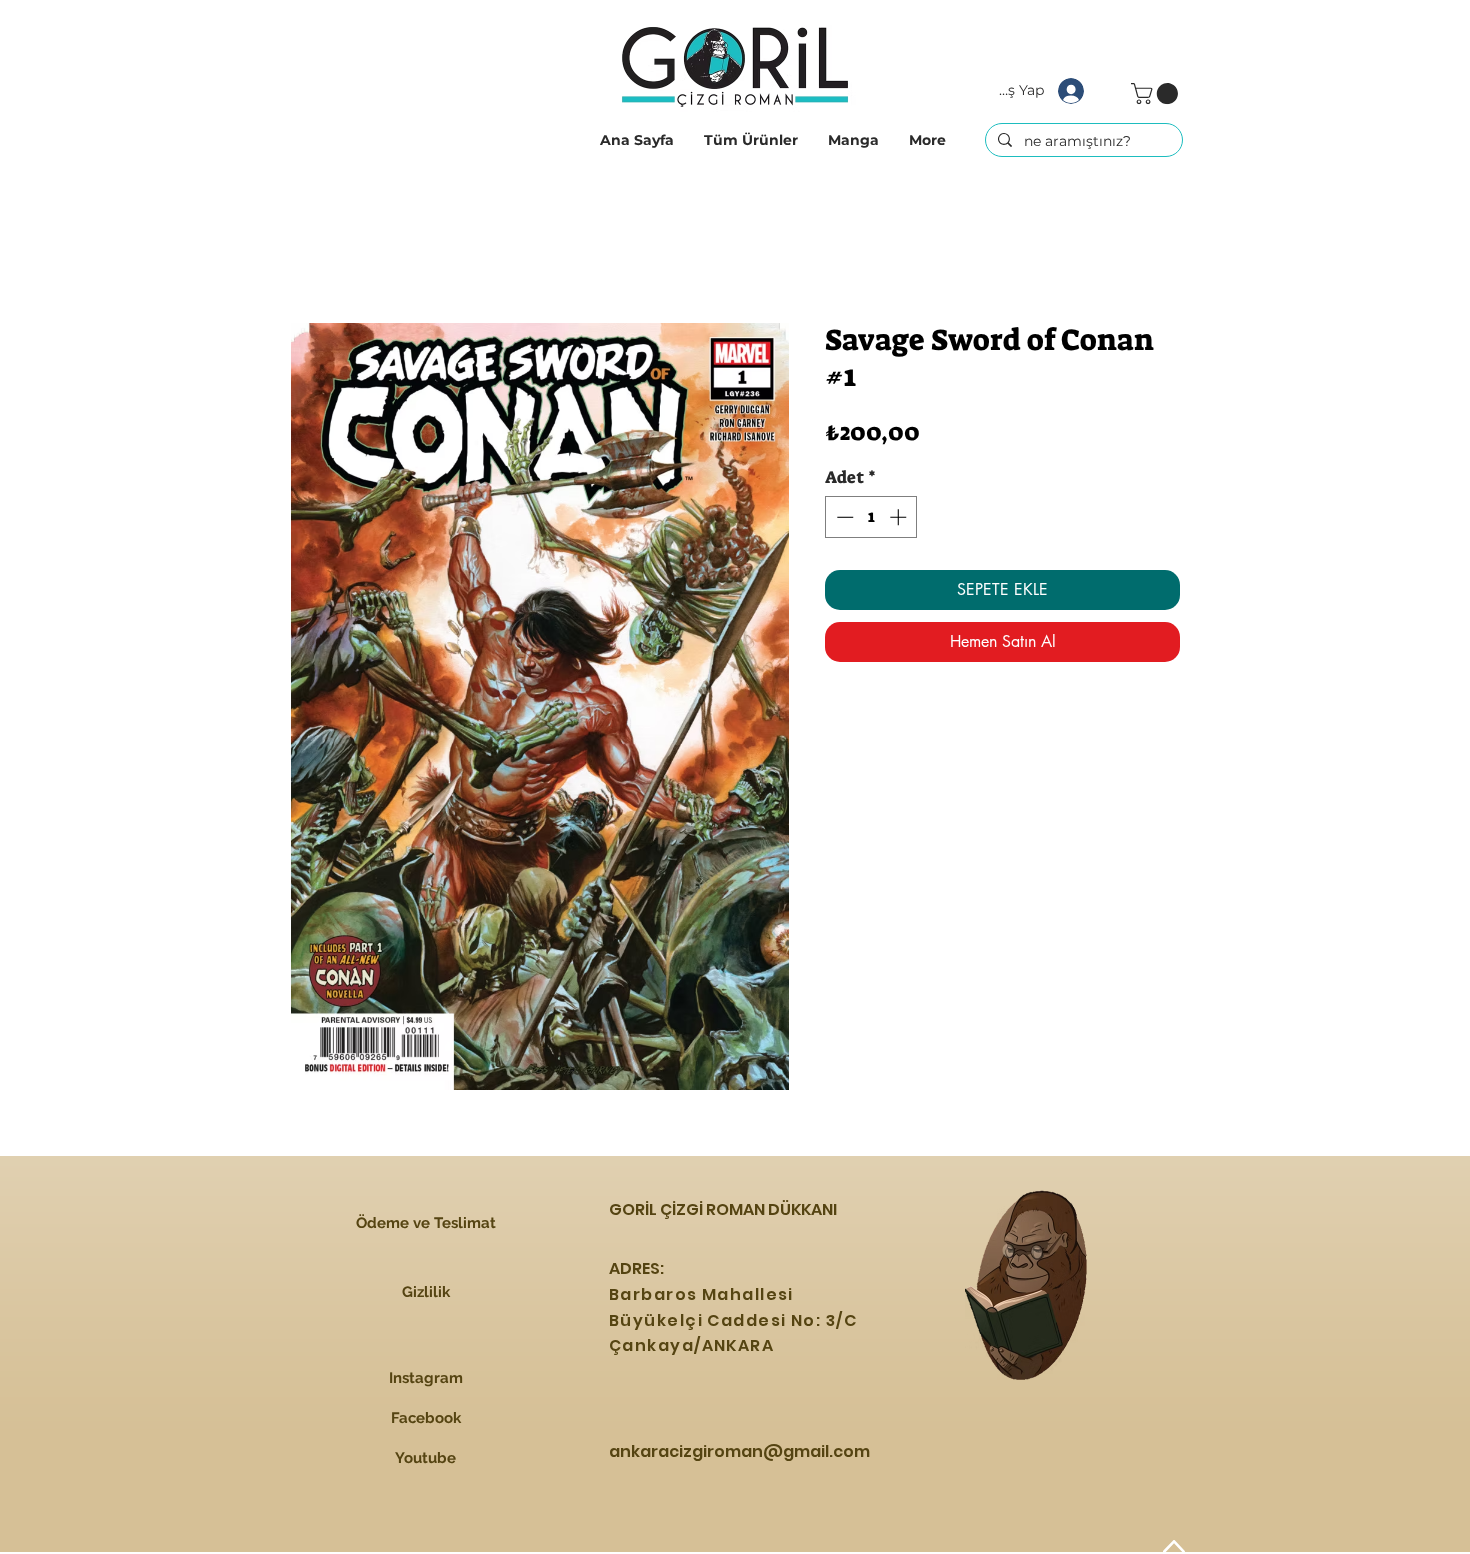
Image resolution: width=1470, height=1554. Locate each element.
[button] (751, 140)
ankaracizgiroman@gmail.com (739, 1451)
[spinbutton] (871, 517)
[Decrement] (843, 517)
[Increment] (900, 517)
